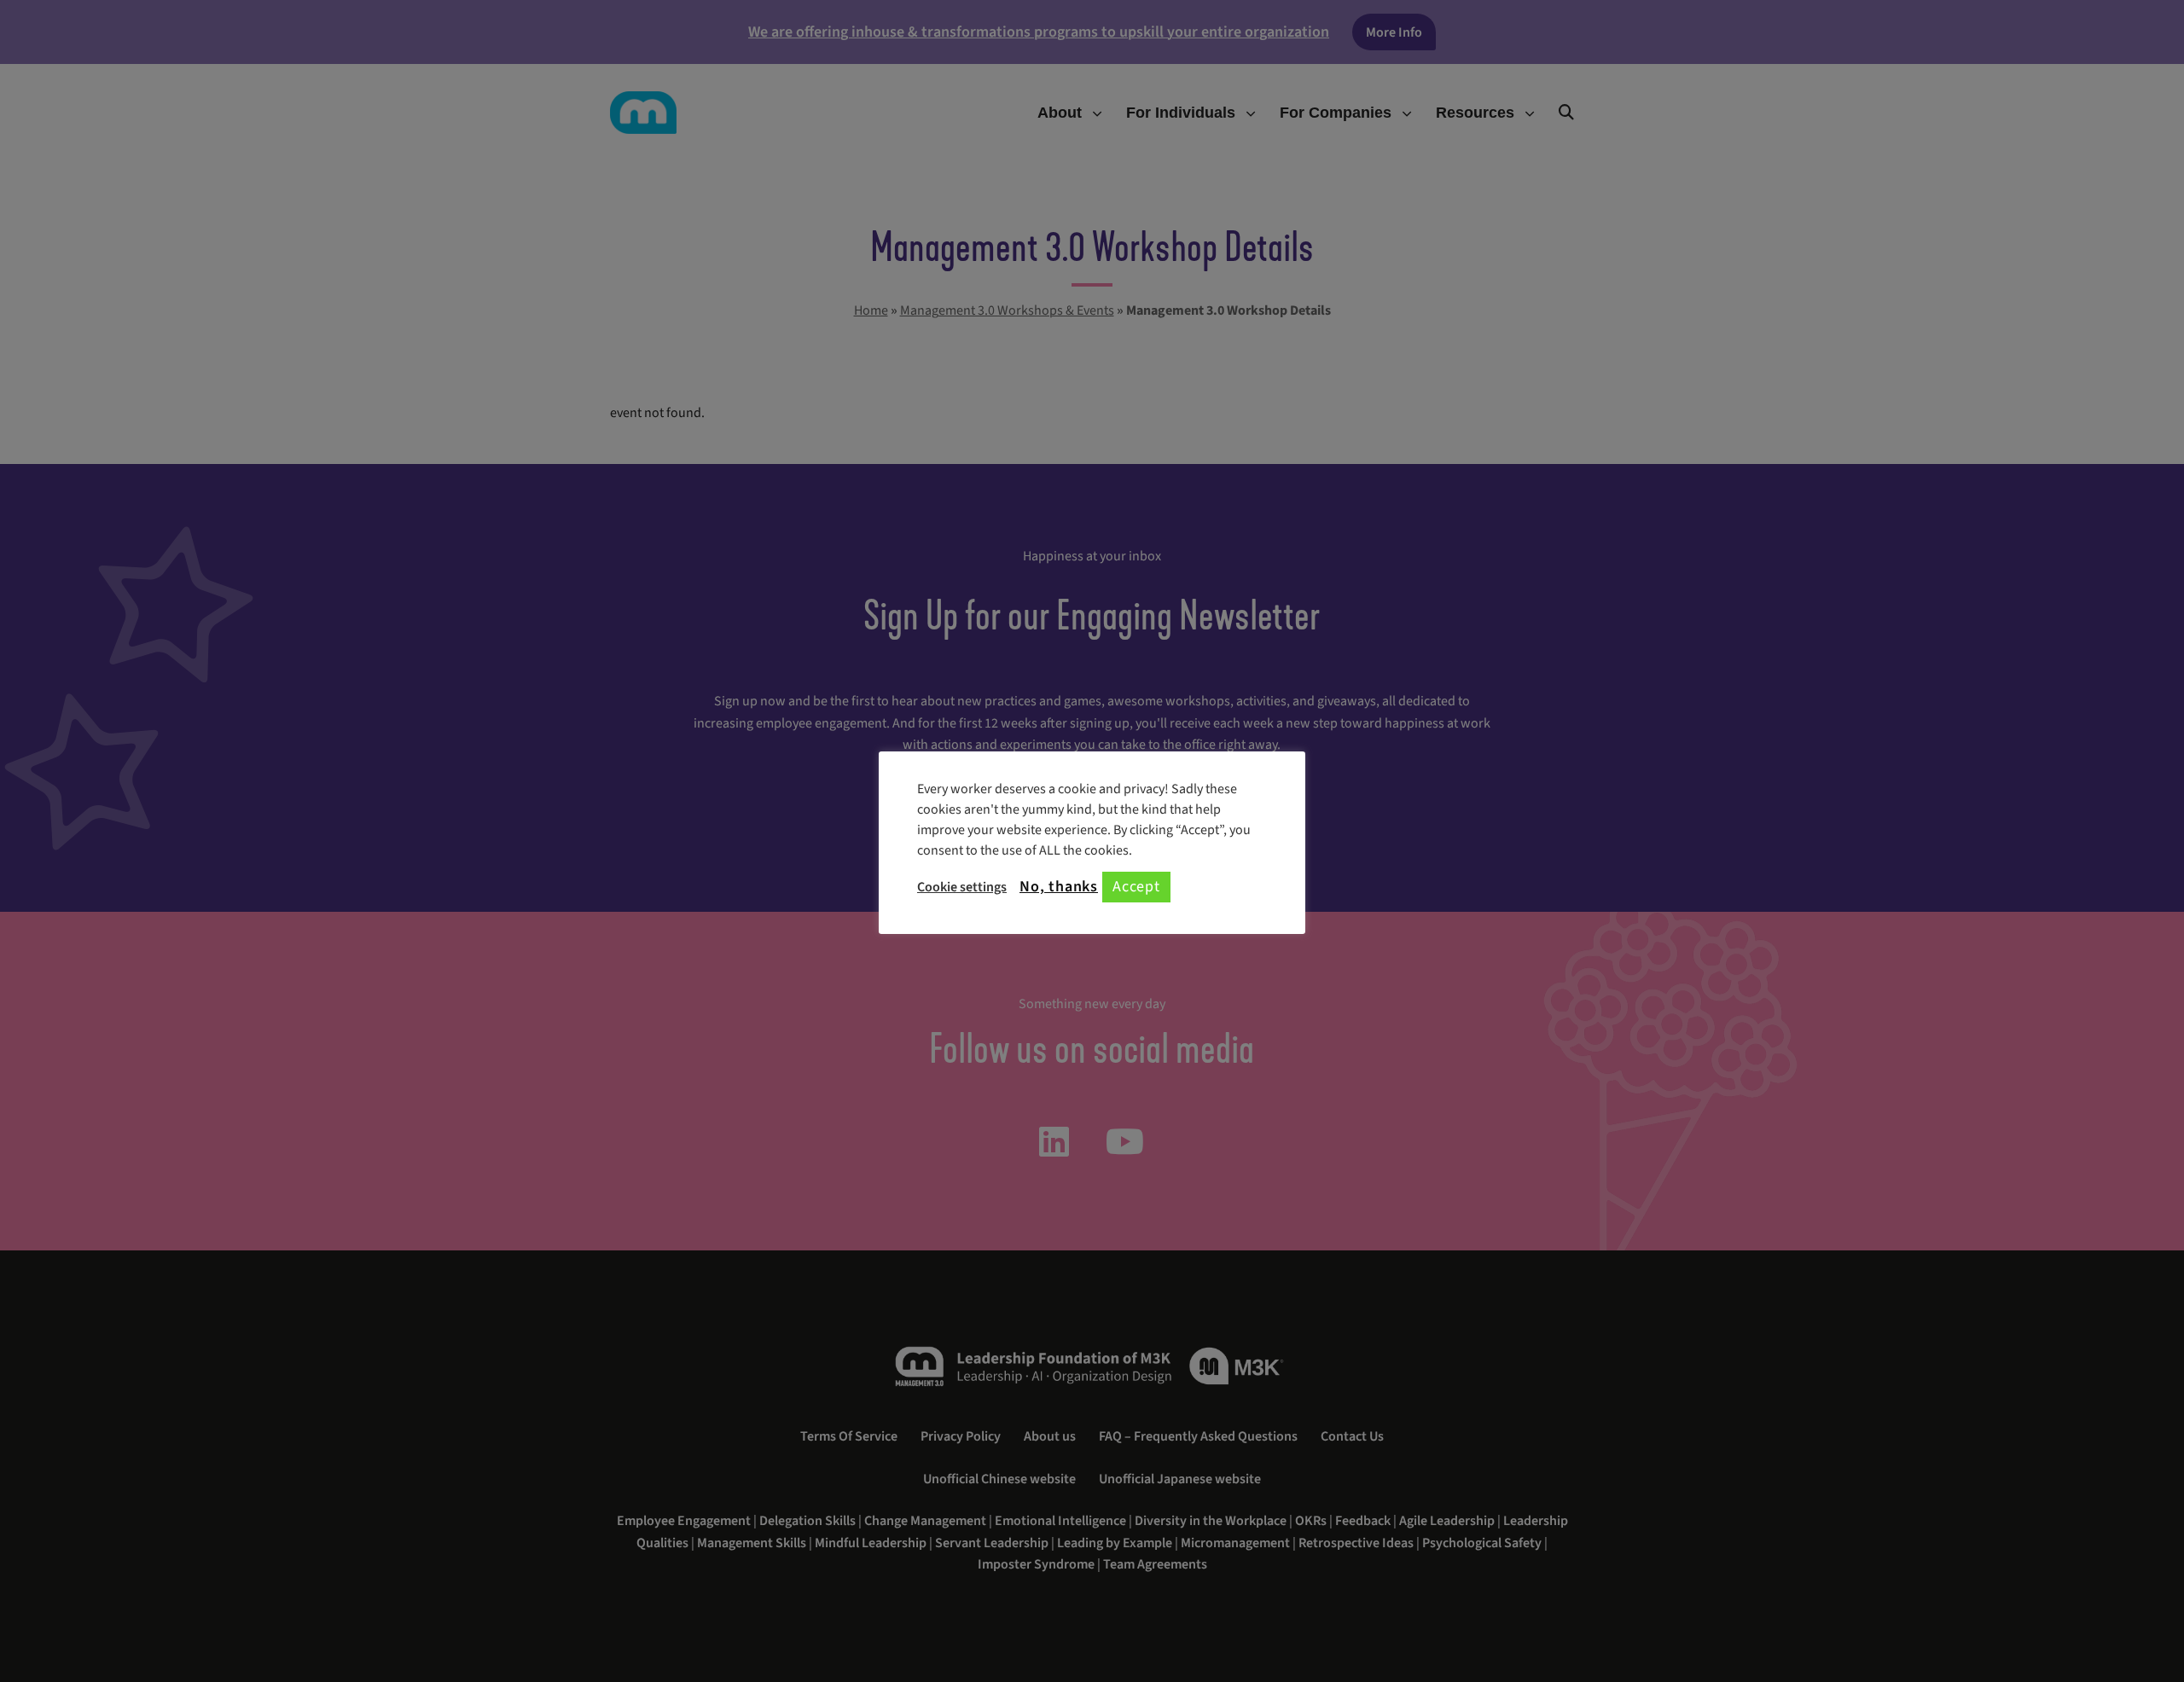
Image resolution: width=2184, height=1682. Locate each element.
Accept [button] (1136, 887)
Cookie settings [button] (962, 887)
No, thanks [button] (1059, 887)
